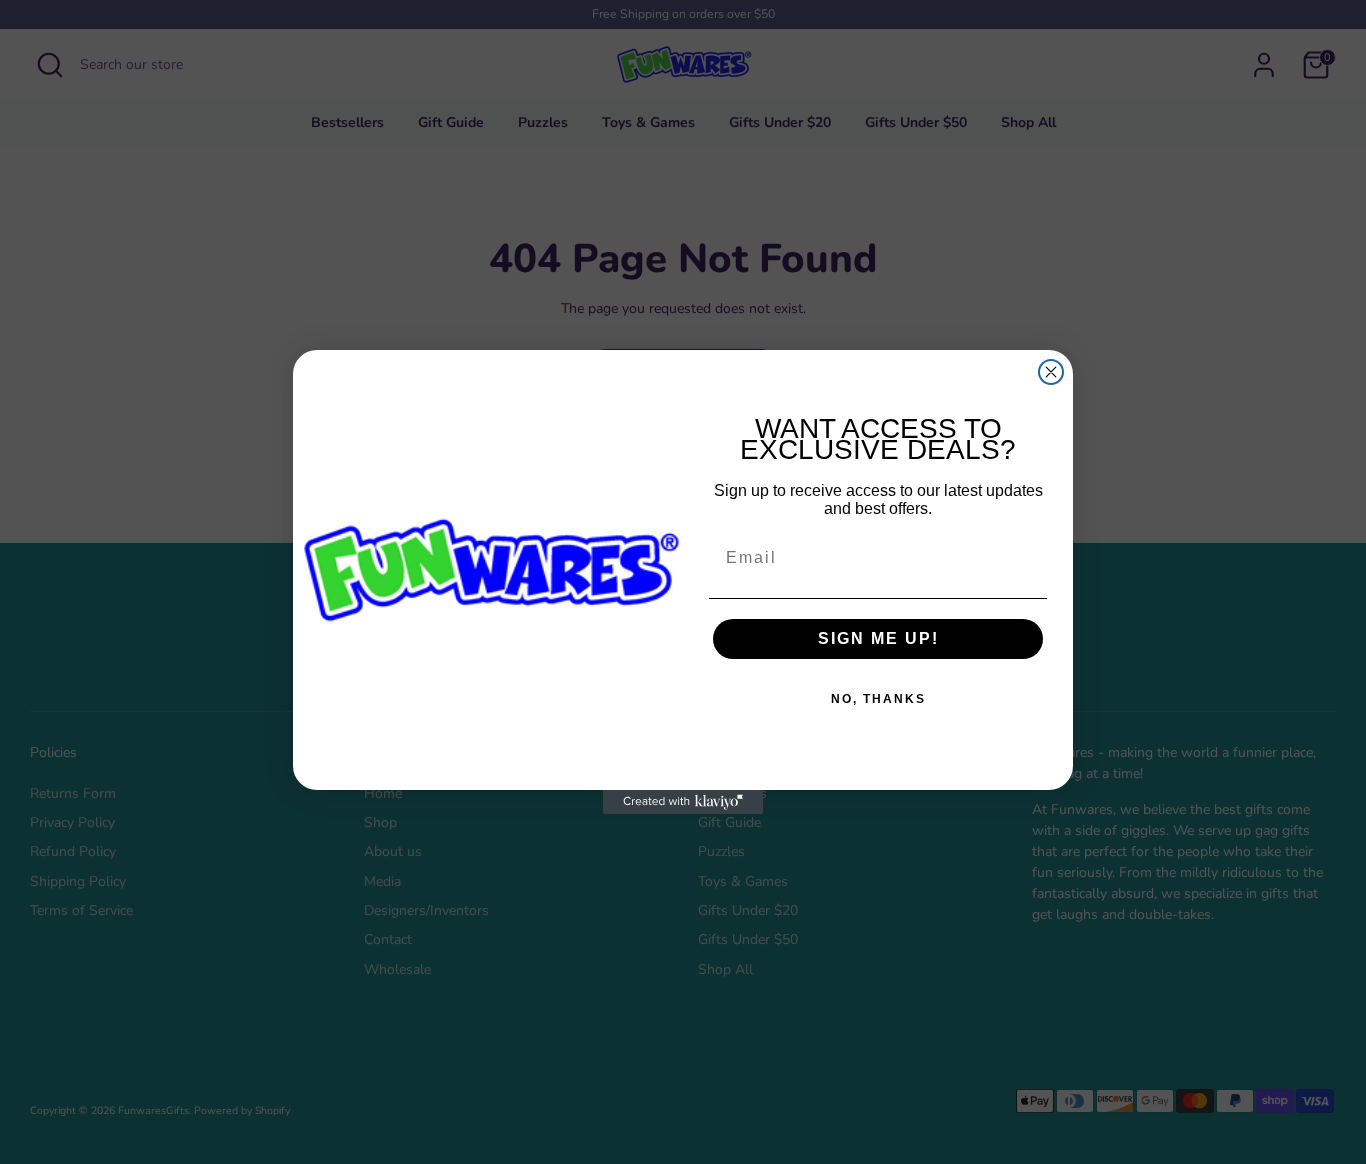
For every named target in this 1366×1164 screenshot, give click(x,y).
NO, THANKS (878, 699)
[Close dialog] (1051, 372)
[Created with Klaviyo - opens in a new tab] (683, 802)
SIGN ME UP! (878, 638)
